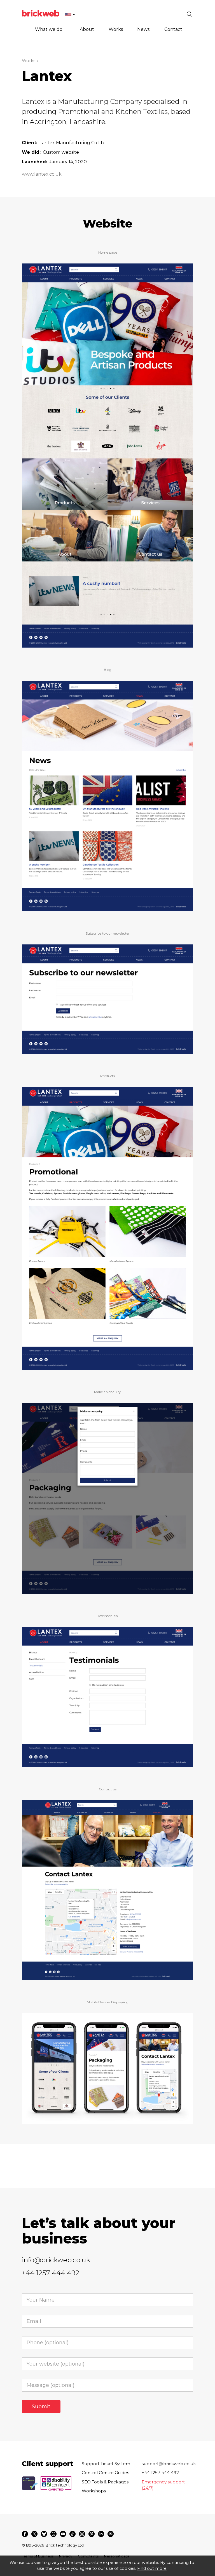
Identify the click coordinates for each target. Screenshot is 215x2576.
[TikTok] (73, 2534)
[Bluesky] (44, 2534)
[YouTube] (63, 2534)
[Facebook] (25, 2534)
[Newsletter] (111, 2534)
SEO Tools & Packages (105, 2482)
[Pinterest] (92, 2534)
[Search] (189, 14)
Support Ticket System (106, 2464)
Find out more (152, 2568)
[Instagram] (82, 2534)
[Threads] (53, 2534)
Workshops (94, 2491)
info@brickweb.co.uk (56, 2260)
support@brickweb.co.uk (169, 2464)
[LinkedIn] (101, 2534)
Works (29, 60)
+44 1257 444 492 (51, 2273)
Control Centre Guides (105, 2473)
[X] (34, 2534)
